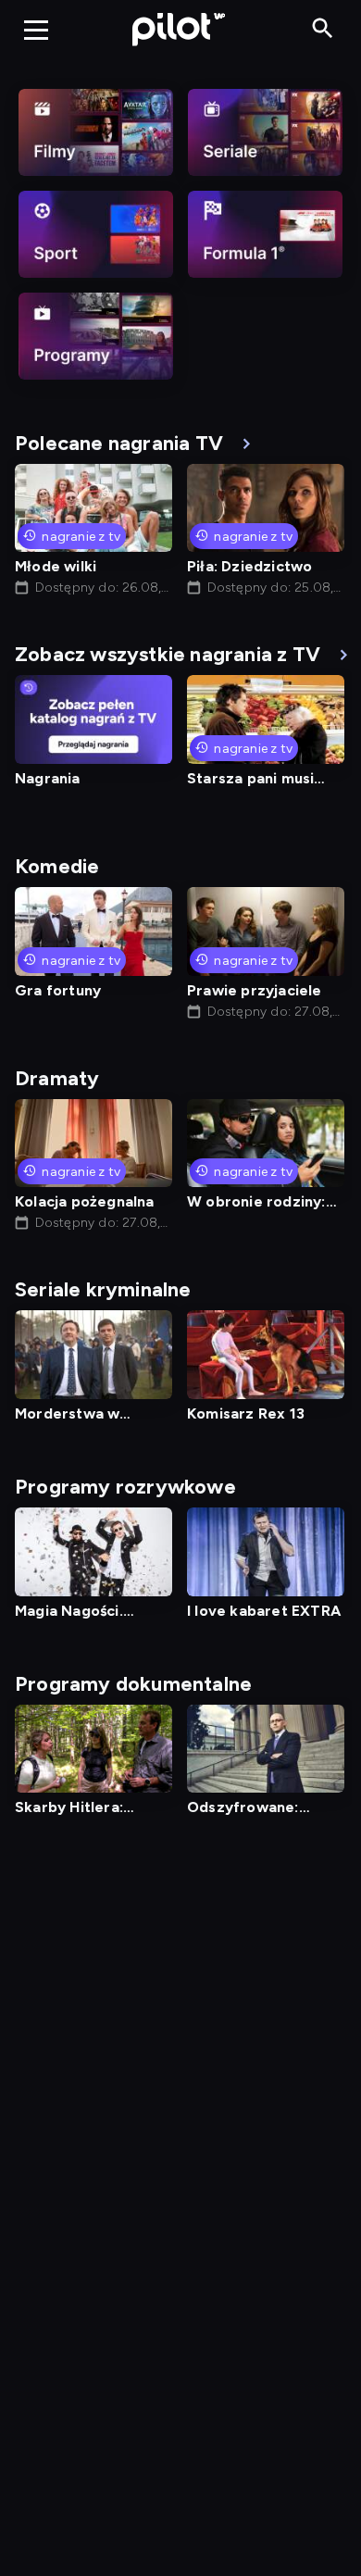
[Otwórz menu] (36, 30)
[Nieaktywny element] (96, 132)
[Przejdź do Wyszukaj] (323, 29)
